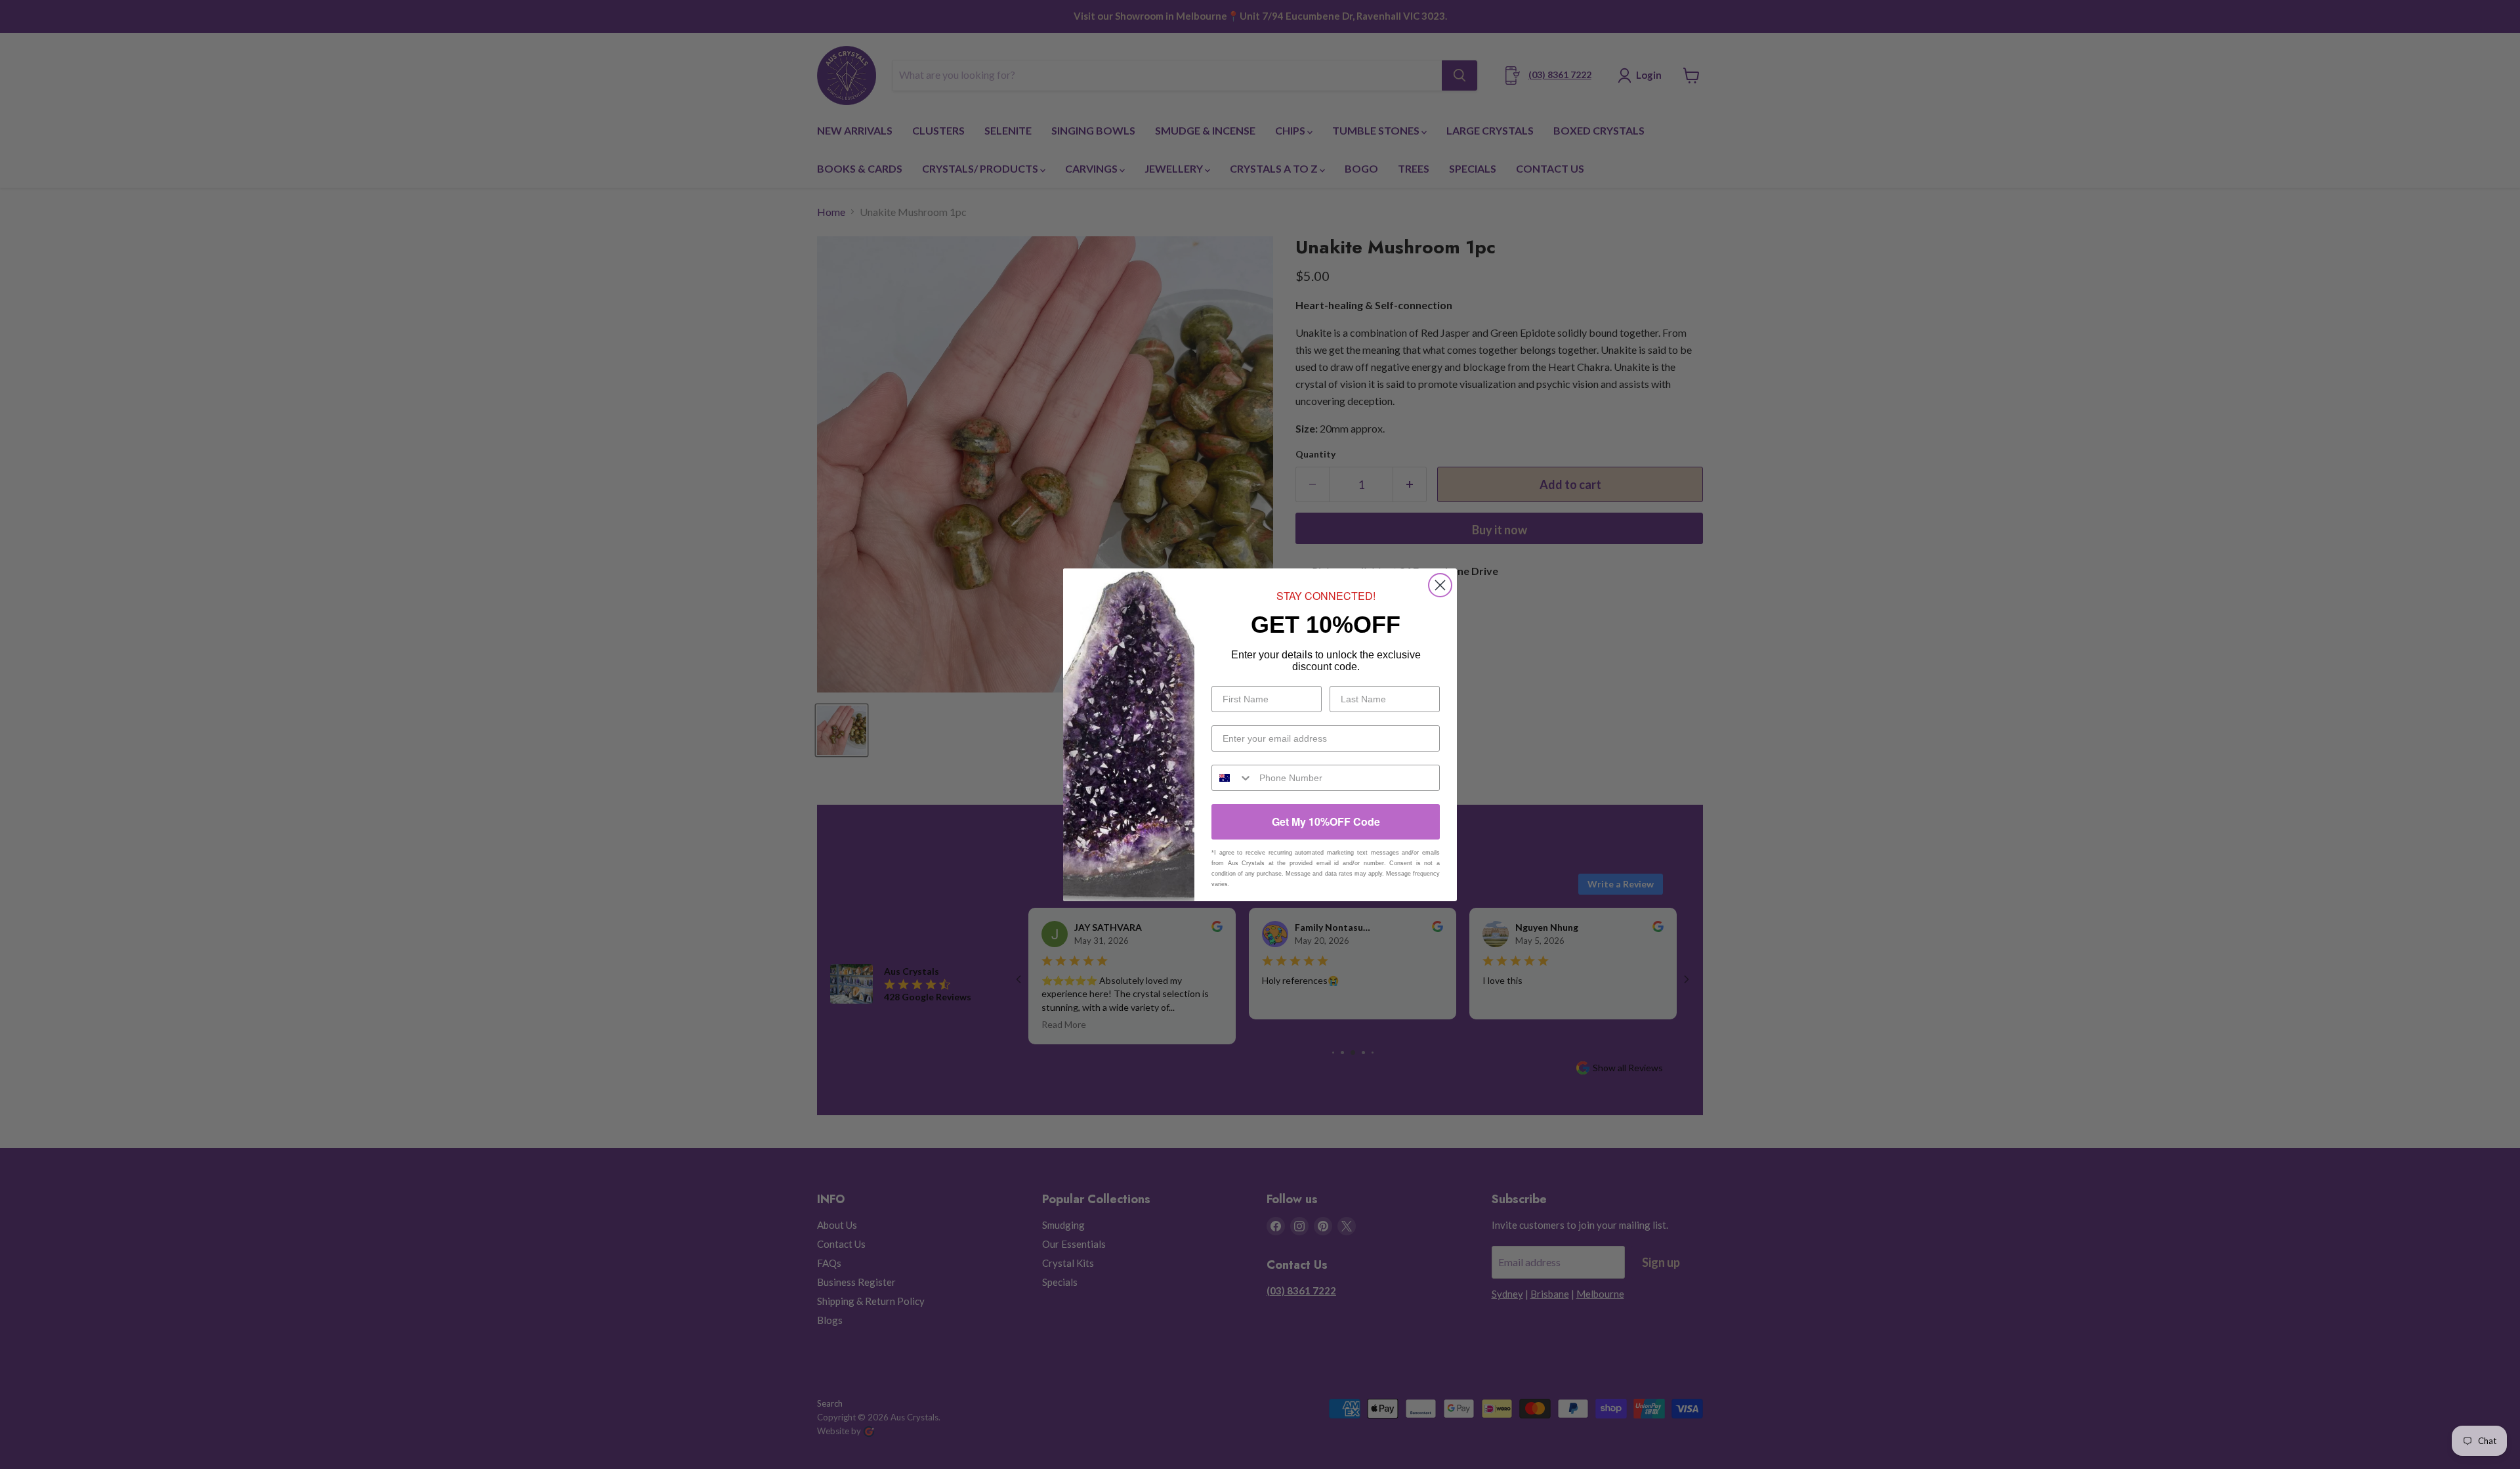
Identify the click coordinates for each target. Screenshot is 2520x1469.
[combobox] (1232, 778)
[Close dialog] (1440, 585)
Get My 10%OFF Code (1326, 821)
